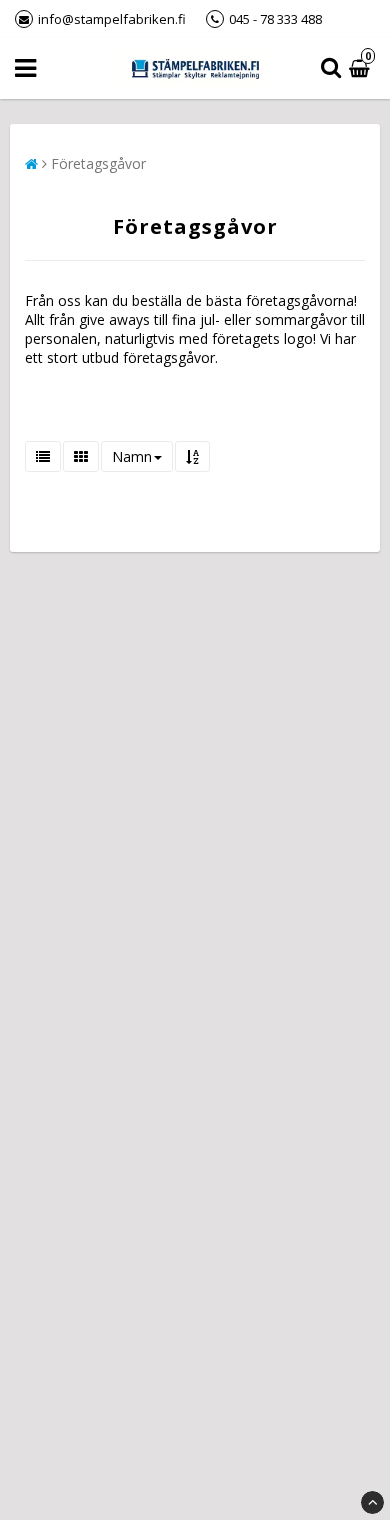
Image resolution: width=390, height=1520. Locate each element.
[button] (362, 68)
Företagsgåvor (98, 163)
